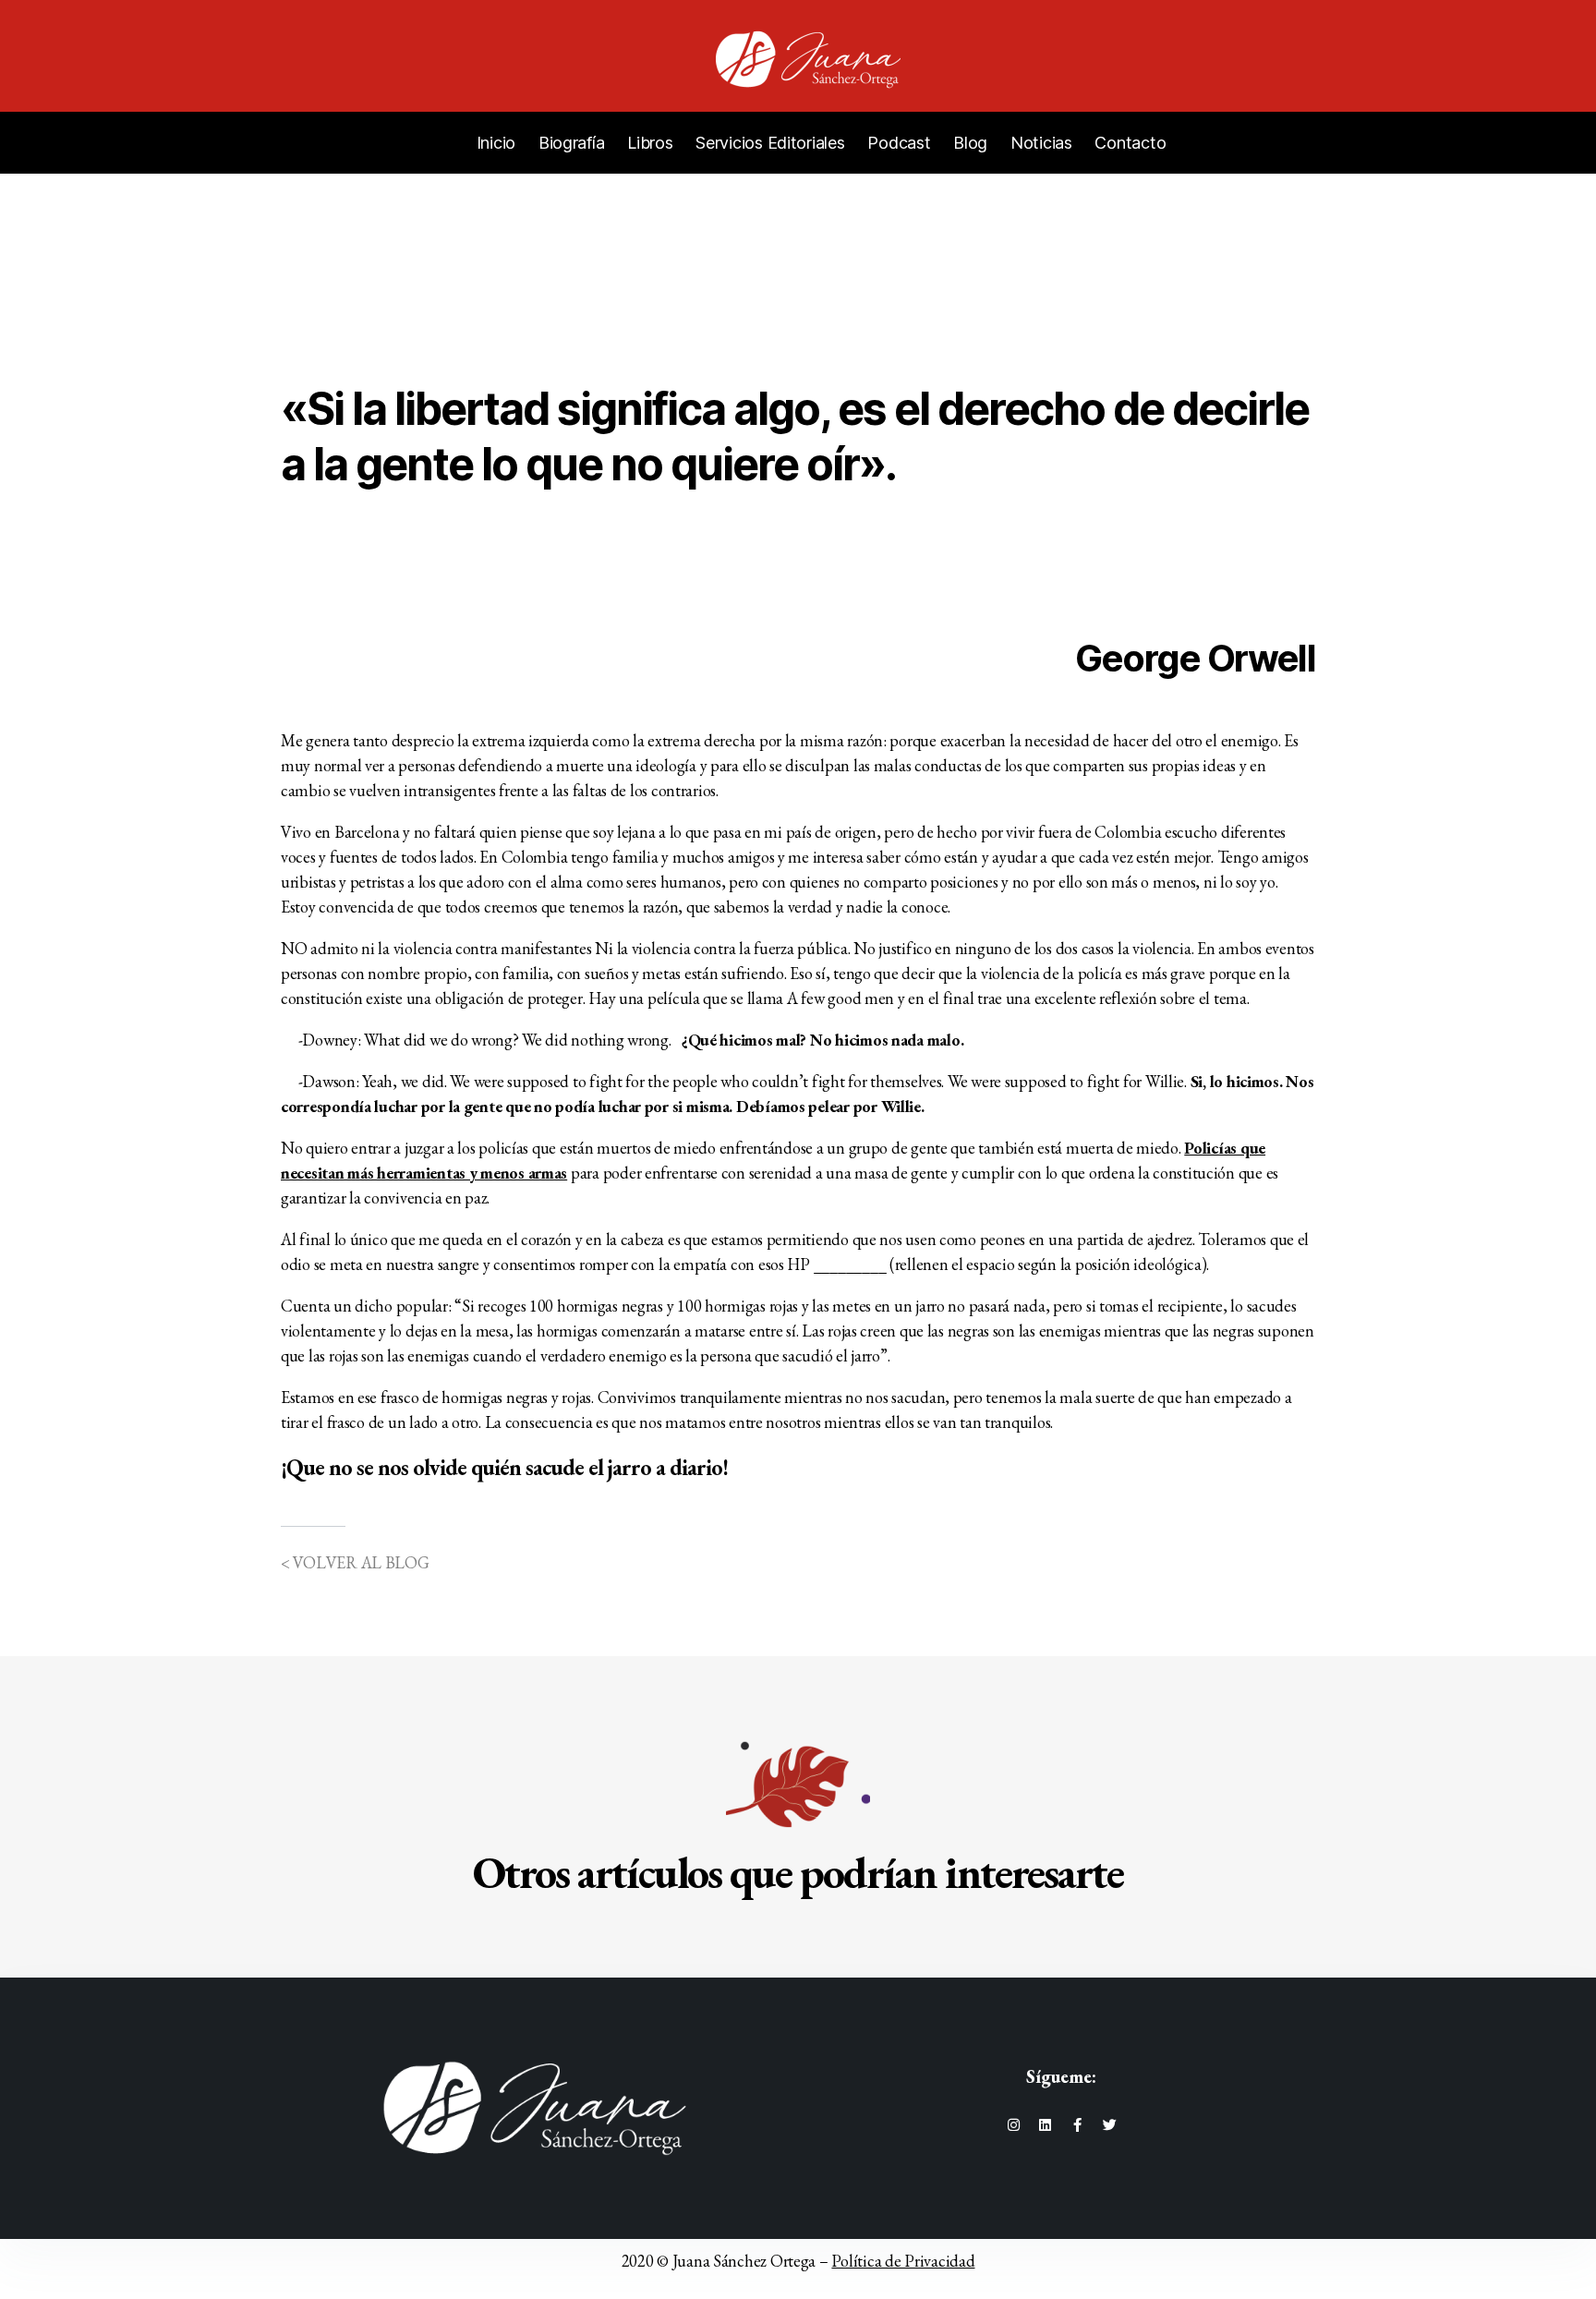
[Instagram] (1013, 2125)
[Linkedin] (1045, 2125)
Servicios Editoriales (770, 143)
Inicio (496, 143)
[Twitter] (1110, 2125)
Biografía (572, 143)
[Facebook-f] (1077, 2125)
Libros (650, 143)
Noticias (1041, 143)
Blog (970, 143)
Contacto (1130, 143)
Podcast (899, 143)
